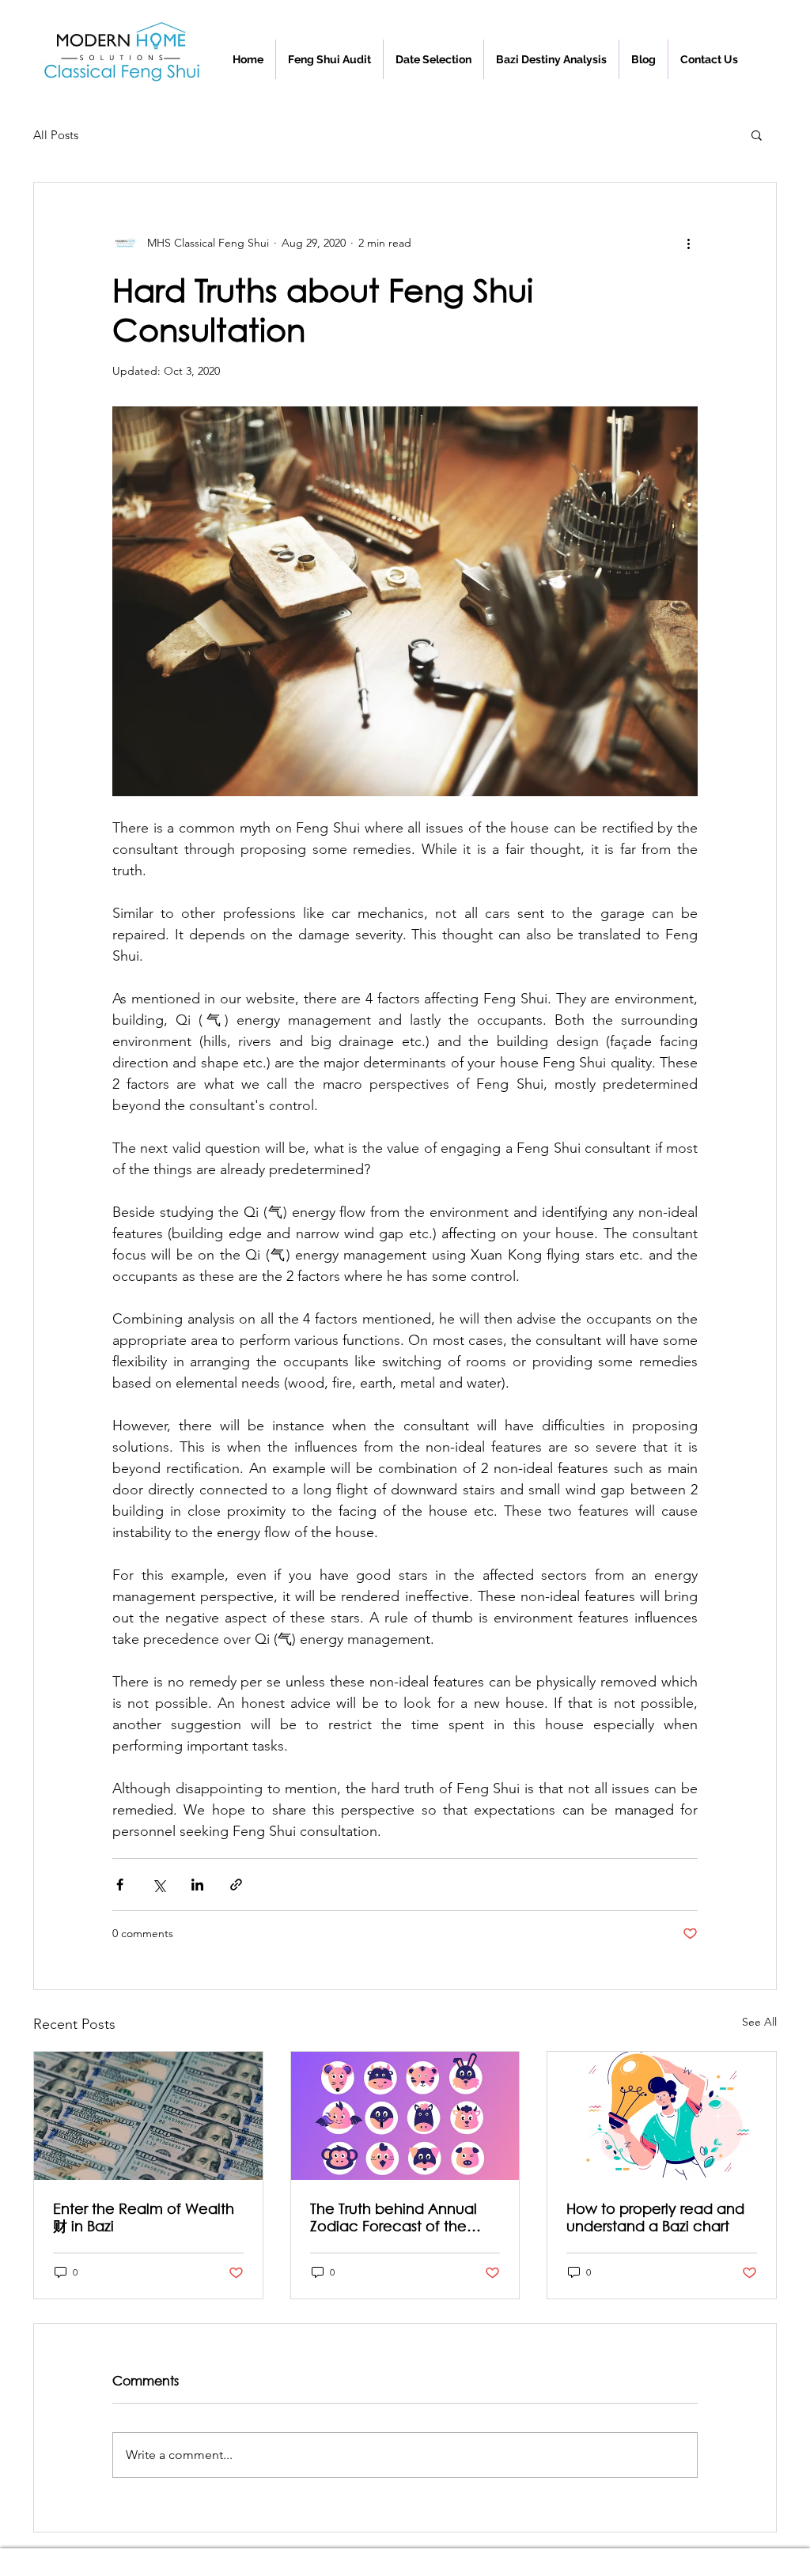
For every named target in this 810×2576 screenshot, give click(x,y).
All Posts (56, 135)
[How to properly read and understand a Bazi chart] (662, 2116)
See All (759, 2022)
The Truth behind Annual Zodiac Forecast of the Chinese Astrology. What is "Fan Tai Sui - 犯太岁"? (401, 2217)
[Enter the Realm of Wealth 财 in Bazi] (148, 2116)
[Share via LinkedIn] (197, 1885)
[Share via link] (236, 1885)
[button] (709, 59)
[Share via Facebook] (120, 1885)
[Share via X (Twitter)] (159, 1885)
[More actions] (688, 243)
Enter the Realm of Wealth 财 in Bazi (144, 2217)
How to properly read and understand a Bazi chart (655, 2217)
